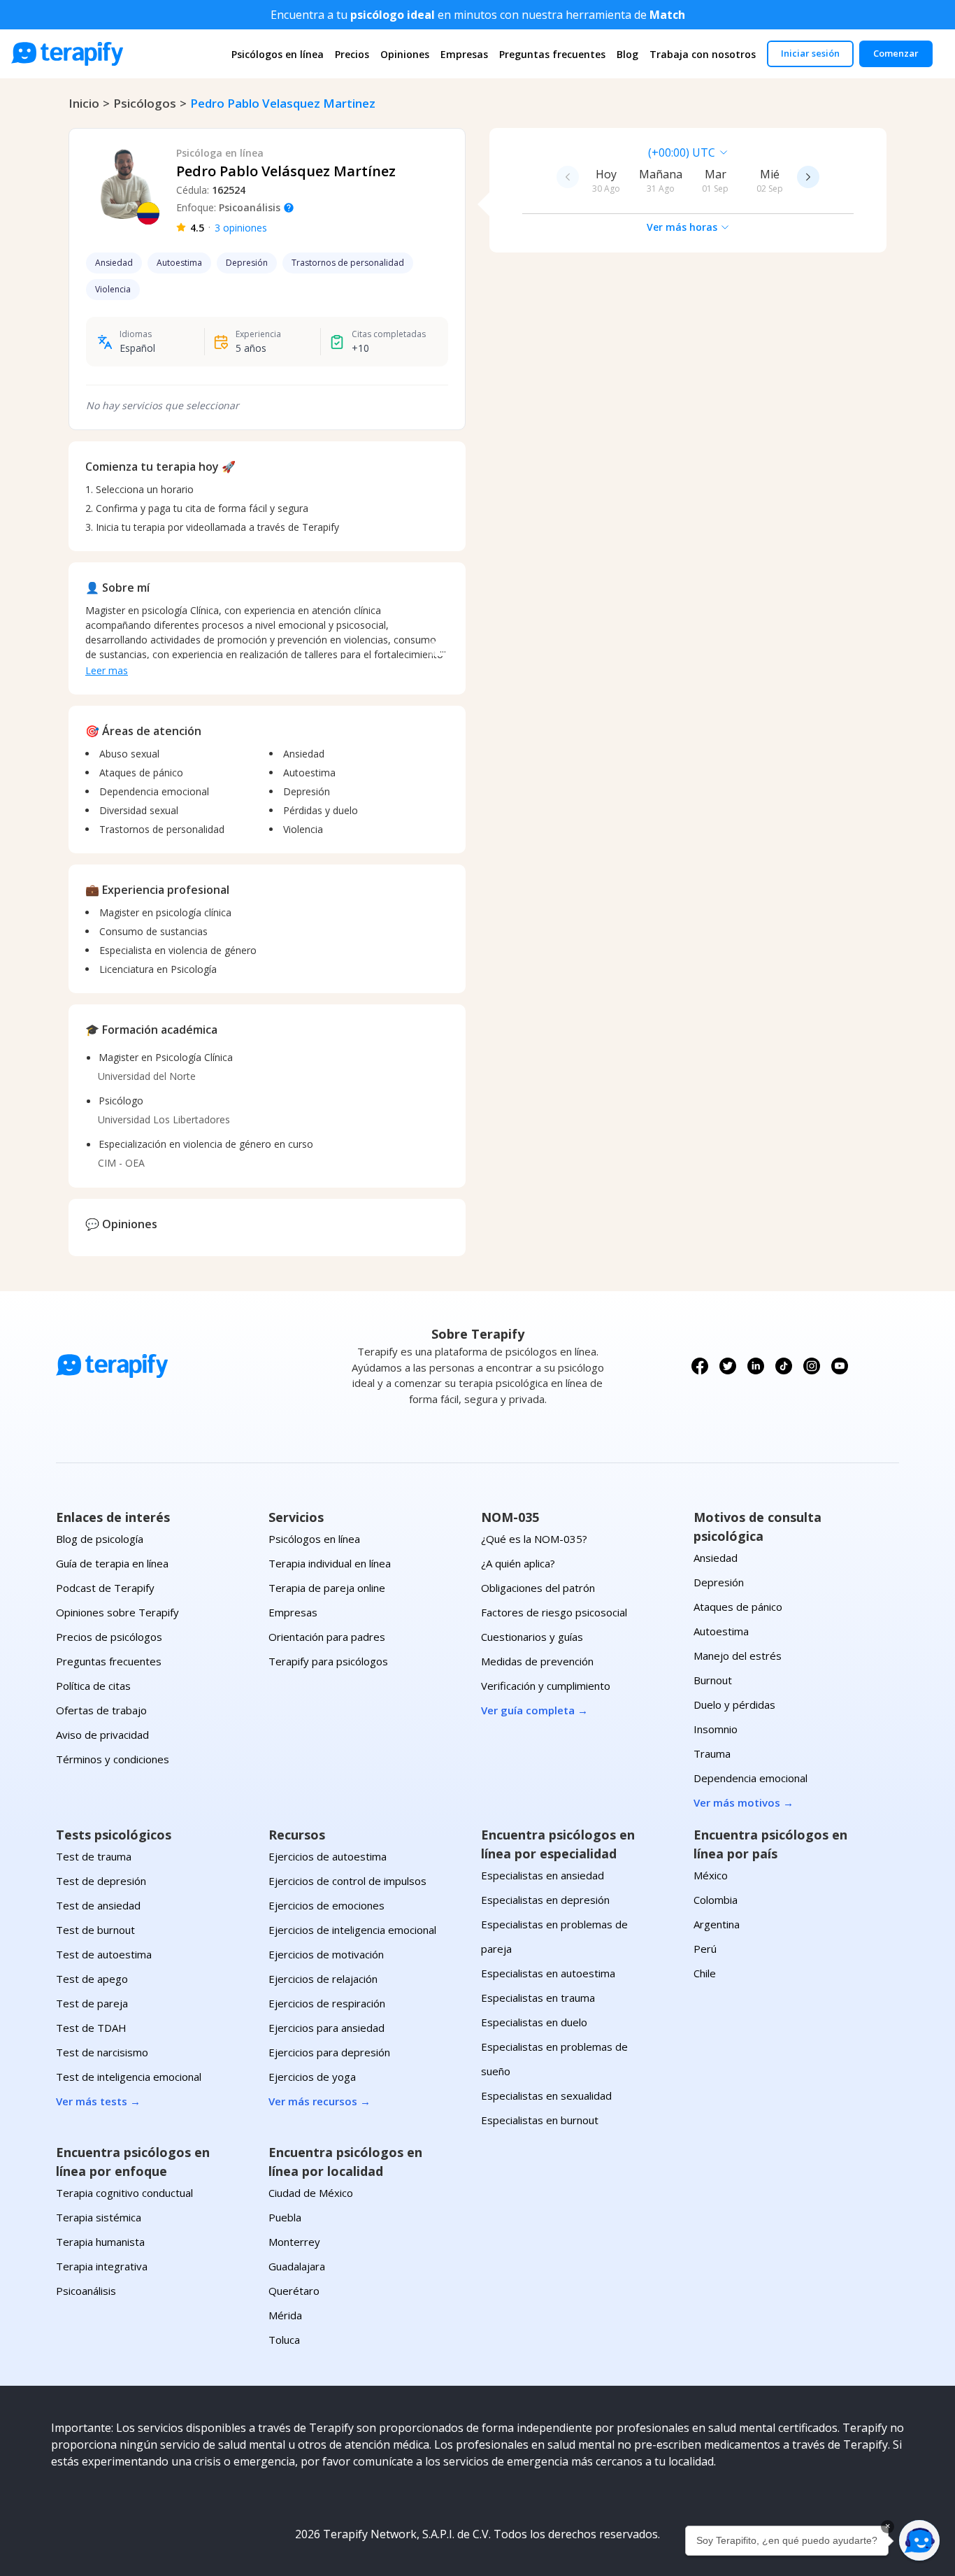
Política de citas (93, 1686)
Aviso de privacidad (102, 1735)
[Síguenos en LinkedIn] (756, 1366)
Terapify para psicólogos (328, 1661)
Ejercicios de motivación (326, 1954)
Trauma (712, 1753)
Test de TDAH (91, 2028)
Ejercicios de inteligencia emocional (352, 1930)
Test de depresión (101, 1881)
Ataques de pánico (738, 1607)
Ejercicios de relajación (323, 1979)
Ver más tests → (98, 2101)
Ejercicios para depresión (329, 2052)
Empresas (464, 54)
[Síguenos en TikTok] (784, 1366)
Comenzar (896, 53)
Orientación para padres (327, 1637)
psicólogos (145, 103)
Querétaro (294, 2291)
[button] (919, 2540)
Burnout (713, 1680)
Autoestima (721, 1631)
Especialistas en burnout (540, 2120)
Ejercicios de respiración (327, 2003)
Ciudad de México (311, 2193)
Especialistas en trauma (538, 1998)
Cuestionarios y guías (532, 1637)
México (711, 1875)
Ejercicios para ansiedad (326, 2028)
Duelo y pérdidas (734, 1705)
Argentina (717, 1924)
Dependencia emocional (751, 1778)
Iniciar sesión (810, 53)
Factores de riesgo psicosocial (554, 1612)
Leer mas (107, 670)
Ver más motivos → (744, 1802)
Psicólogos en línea (278, 54)
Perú (705, 1949)
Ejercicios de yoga (312, 2077)
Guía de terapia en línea (112, 1563)
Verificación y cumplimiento (546, 1686)
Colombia (716, 1900)
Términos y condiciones (113, 1759)
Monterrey (294, 2242)
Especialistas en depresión (545, 1900)
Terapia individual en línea (330, 1563)
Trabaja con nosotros (703, 54)
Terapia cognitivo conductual (124, 2193)
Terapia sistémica (99, 2217)
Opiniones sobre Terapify (117, 1612)
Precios (352, 54)
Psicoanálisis (86, 2291)
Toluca (284, 2340)
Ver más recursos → (319, 2101)
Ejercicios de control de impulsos (347, 1881)
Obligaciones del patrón (538, 1588)
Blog (627, 54)
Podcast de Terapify (105, 1588)
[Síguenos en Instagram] (812, 1366)
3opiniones (241, 228)
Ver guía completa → (534, 1710)
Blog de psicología (100, 1539)
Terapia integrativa (102, 2266)
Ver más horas (682, 227)
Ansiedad (716, 1558)
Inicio (84, 103)
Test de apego (92, 1979)
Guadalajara (297, 2266)
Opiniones (405, 54)
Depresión (719, 1582)
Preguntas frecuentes (552, 54)
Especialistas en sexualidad (546, 2095)
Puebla (285, 2217)
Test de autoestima (104, 1954)
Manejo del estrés (738, 1656)
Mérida (285, 2315)
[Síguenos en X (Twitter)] (728, 1366)
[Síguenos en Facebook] (700, 1366)
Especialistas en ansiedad (543, 1875)
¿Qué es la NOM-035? (534, 1539)
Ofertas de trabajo (101, 1710)
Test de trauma (94, 1856)
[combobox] (591, 152)
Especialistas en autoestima (548, 1973)
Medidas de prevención (537, 1661)
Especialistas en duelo (534, 2022)
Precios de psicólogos (109, 1637)
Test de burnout (95, 1930)
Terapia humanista (100, 2242)
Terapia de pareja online (327, 1588)
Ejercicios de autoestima (328, 1856)
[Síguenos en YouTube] (840, 1366)
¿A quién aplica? (518, 1563)
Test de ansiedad (98, 1905)
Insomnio (716, 1729)
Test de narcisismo (102, 2052)
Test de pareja (92, 2003)
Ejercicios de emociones (326, 1905)
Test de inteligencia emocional (129, 2077)
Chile (705, 1973)
